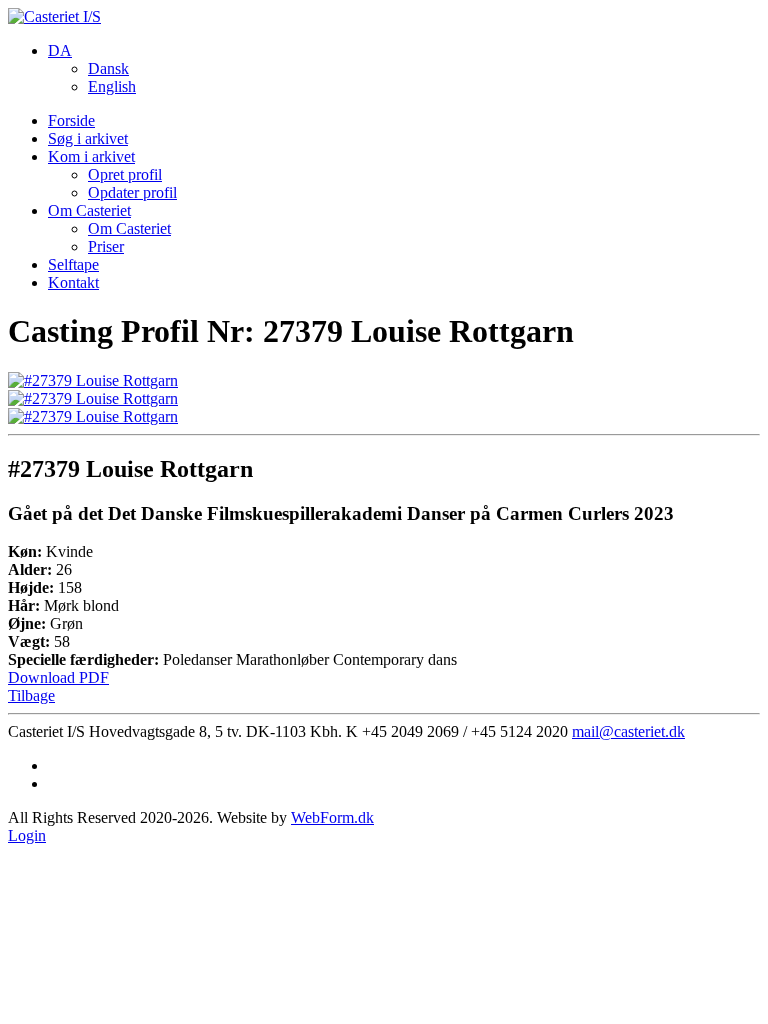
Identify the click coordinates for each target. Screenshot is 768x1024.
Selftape (73, 264)
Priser (106, 246)
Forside (71, 120)
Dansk (108, 68)
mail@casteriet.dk (628, 731)
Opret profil (125, 174)
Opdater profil (132, 192)
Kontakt (73, 282)
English (112, 86)
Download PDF (58, 677)
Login (27, 835)
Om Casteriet (89, 210)
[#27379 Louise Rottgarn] (93, 380)
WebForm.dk (332, 817)
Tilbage (31, 695)
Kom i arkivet (91, 156)
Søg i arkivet (88, 138)
